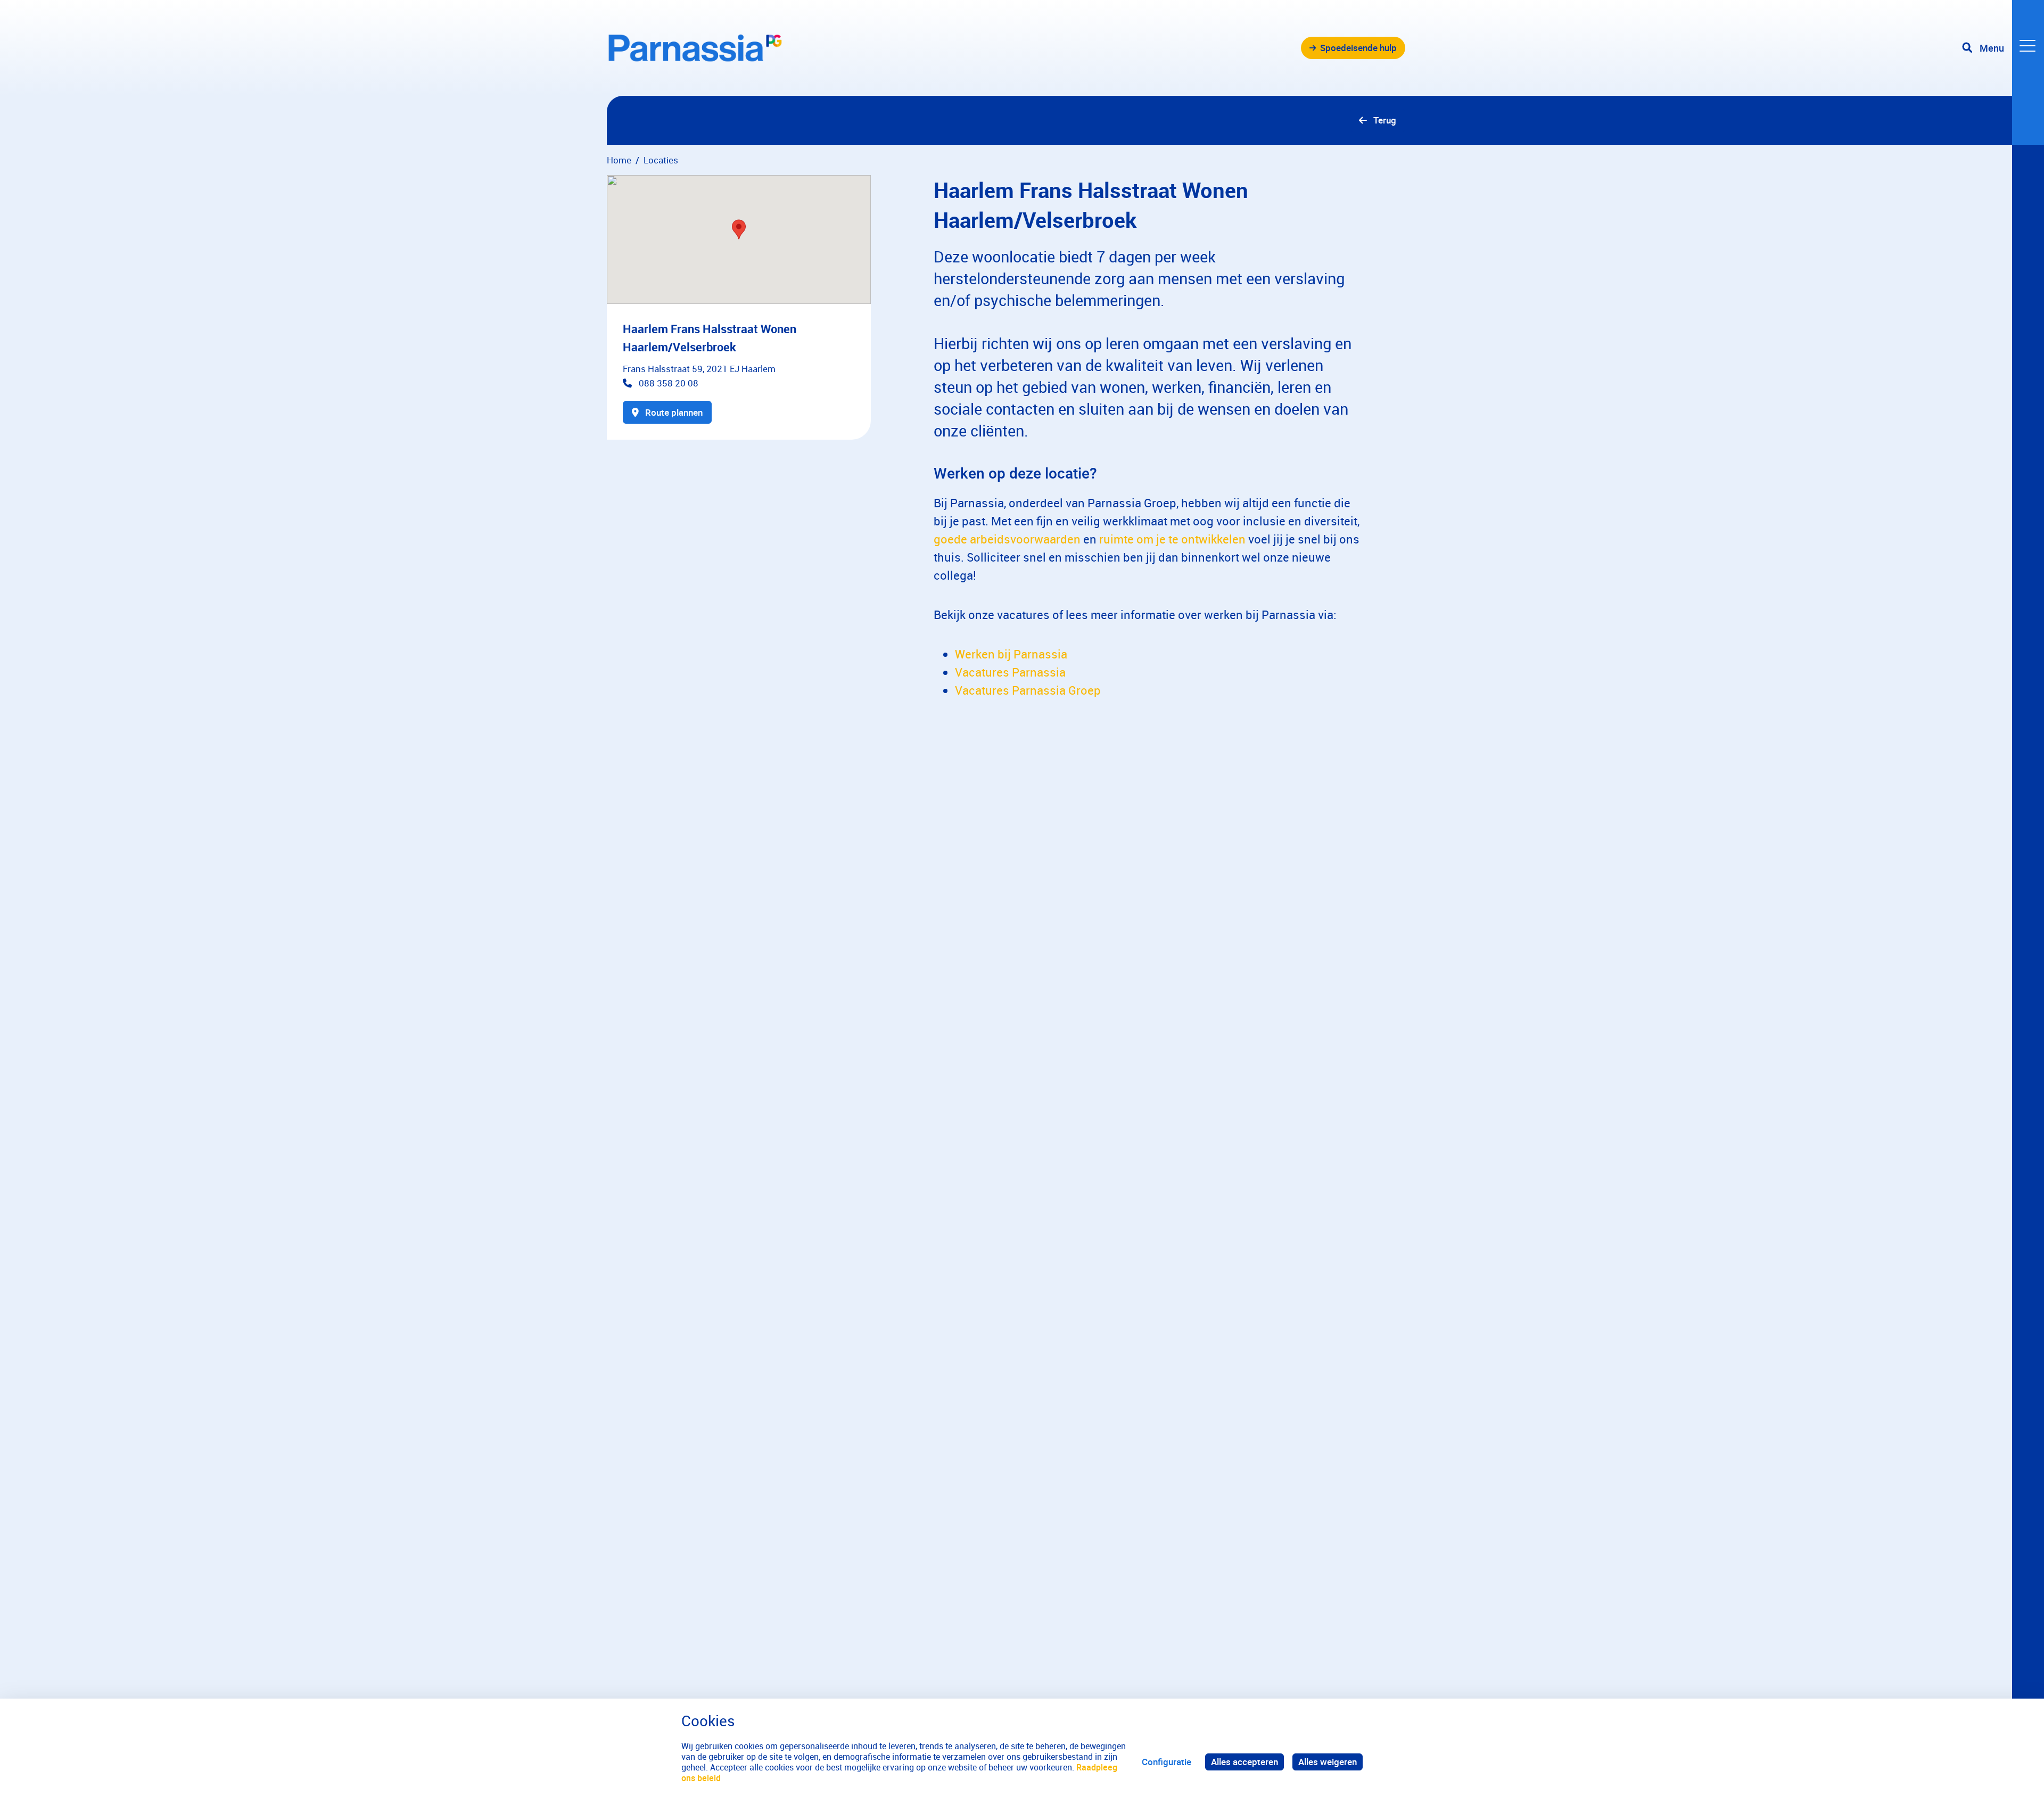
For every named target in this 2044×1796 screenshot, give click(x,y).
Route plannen (674, 412)
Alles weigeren (1328, 1762)
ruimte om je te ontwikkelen (1172, 539)
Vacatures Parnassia (1010, 672)
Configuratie (1167, 1762)
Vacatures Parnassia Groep (1028, 690)
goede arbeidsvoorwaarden (1007, 539)
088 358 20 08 (669, 383)
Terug (1385, 120)
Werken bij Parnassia (1011, 654)
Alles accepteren (1244, 1762)
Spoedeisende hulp (1358, 48)
